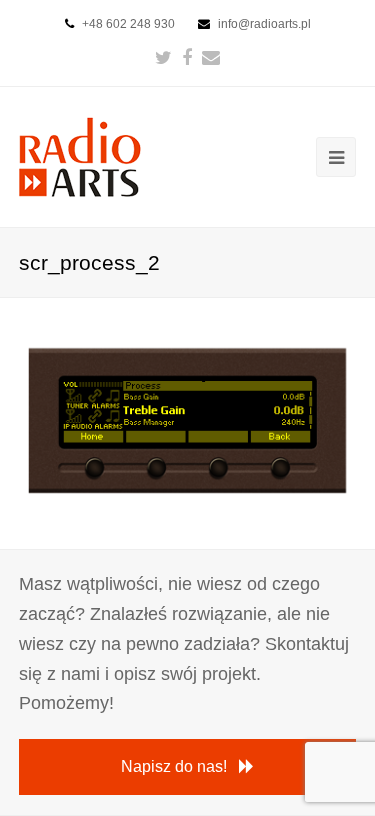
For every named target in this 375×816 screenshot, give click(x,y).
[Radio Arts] (80, 155)
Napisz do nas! (174, 766)
